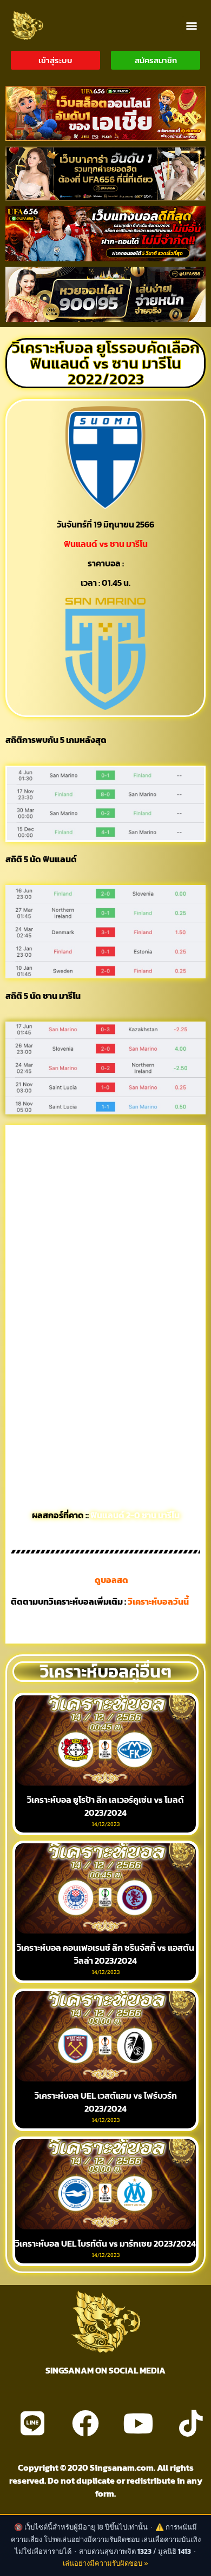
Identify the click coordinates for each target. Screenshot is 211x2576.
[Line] (32, 2423)
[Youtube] (138, 2423)
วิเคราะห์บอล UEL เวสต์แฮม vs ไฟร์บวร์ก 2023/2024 (106, 2102)
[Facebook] (85, 2423)
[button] (191, 25)
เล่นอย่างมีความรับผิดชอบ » (105, 2563)
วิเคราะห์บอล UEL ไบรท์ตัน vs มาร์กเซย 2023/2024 (105, 2243)
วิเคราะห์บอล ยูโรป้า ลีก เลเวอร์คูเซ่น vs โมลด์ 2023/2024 (105, 1806)
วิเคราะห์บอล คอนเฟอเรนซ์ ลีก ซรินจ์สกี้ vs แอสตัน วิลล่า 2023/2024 (105, 1954)
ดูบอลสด (111, 1580)
